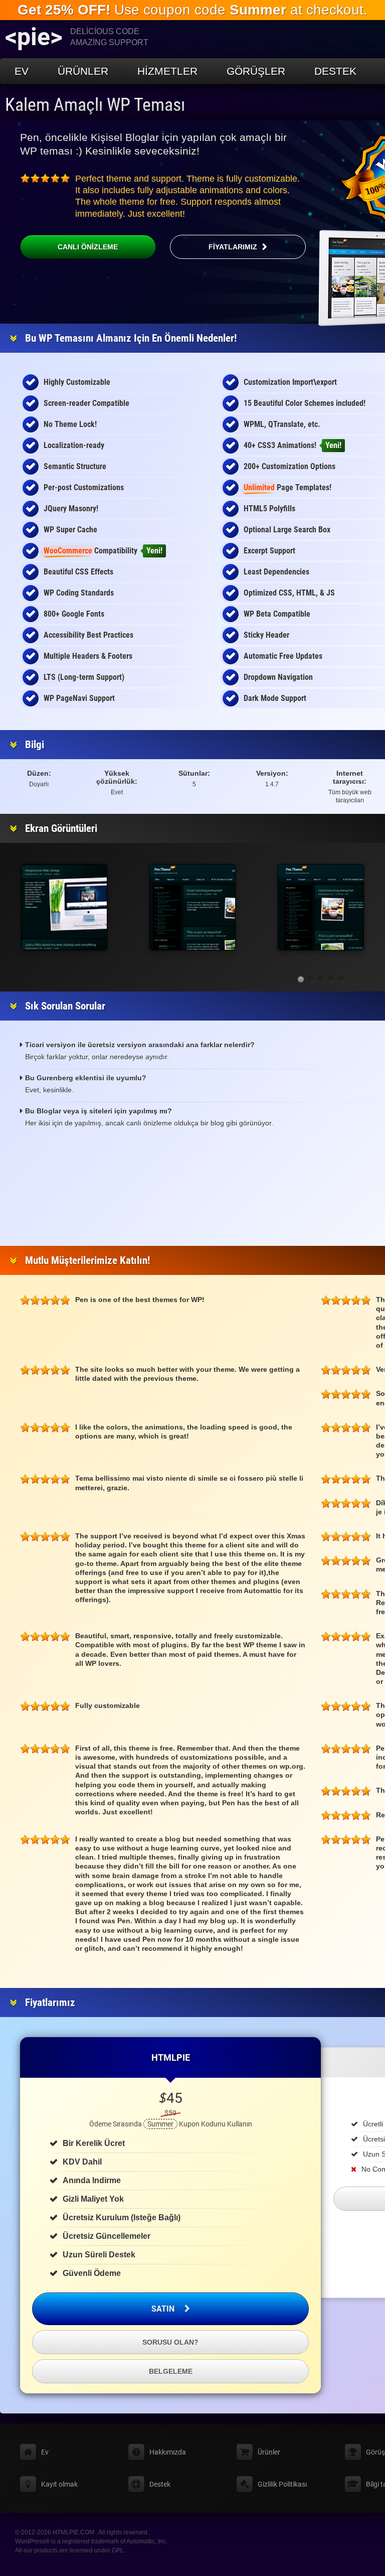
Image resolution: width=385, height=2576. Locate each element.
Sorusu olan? (170, 2342)
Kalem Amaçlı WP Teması (95, 105)
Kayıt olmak (59, 2484)
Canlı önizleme (88, 247)
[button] (301, 979)
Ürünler (83, 71)
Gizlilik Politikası (282, 2484)
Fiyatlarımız (233, 247)
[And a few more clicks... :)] (321, 907)
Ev (22, 71)
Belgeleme (171, 2371)
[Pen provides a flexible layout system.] (64, 907)
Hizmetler (167, 71)
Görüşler (256, 71)
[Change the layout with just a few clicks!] (192, 907)
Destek (335, 71)
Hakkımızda (168, 2452)
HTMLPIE (171, 2057)
